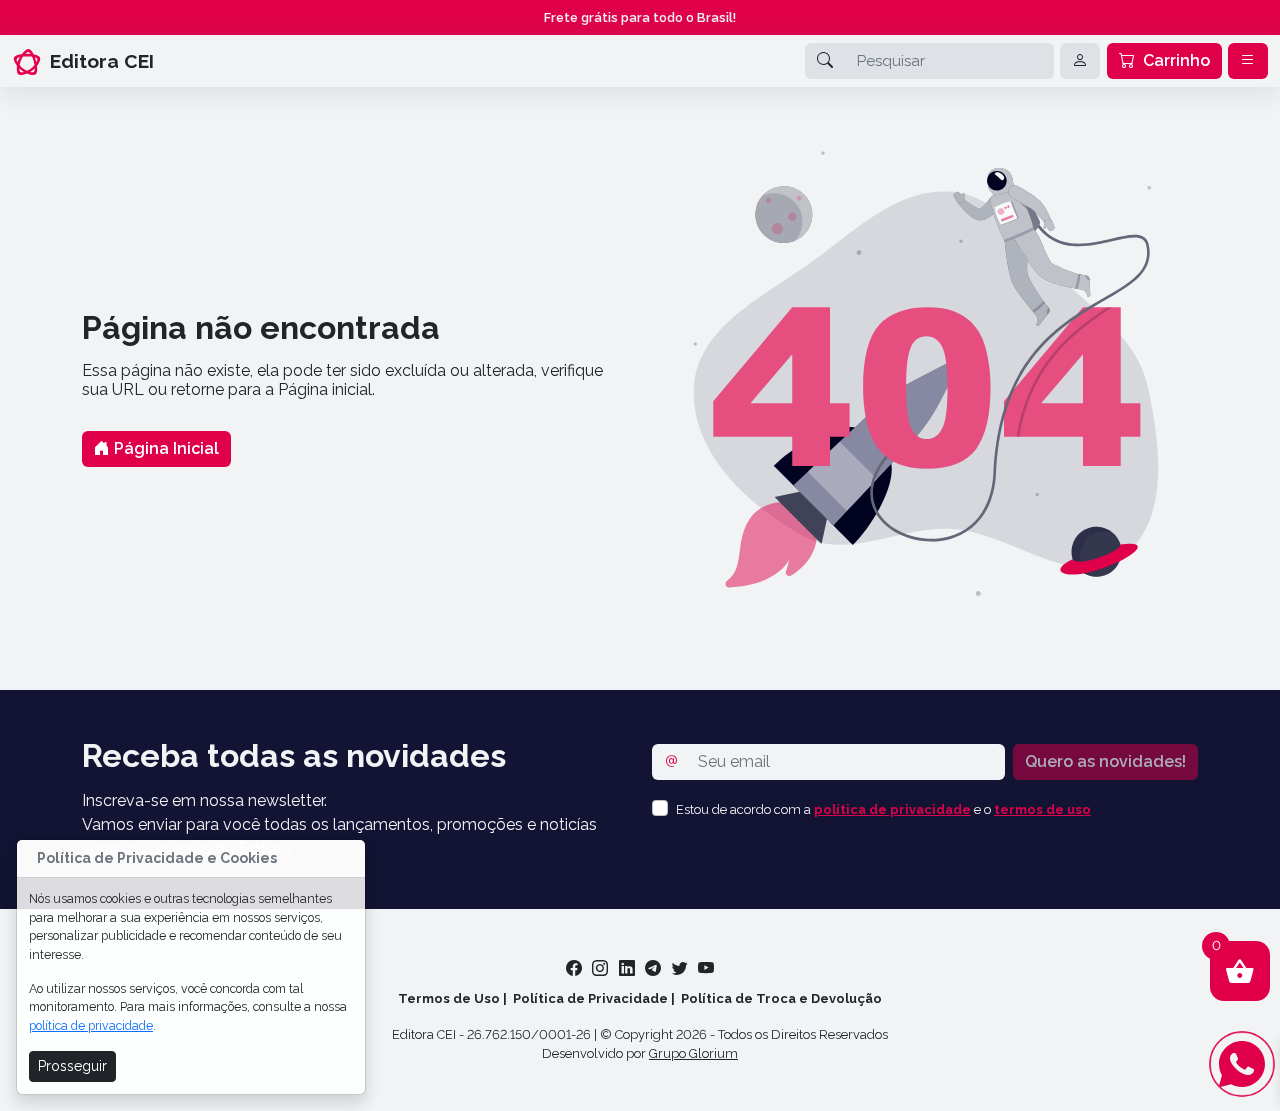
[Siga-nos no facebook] (576, 968)
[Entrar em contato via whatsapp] (1242, 1064)
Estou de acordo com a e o (883, 809)
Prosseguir (72, 1066)
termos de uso (1042, 809)
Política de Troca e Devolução (781, 998)
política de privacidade (91, 1025)
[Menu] (1248, 61)
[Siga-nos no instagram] (602, 968)
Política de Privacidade (590, 998)
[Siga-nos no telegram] (655, 968)
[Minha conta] (1080, 61)
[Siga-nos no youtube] (706, 968)
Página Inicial (164, 448)
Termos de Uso (449, 998)
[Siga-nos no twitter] (682, 968)
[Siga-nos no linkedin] (629, 968)
